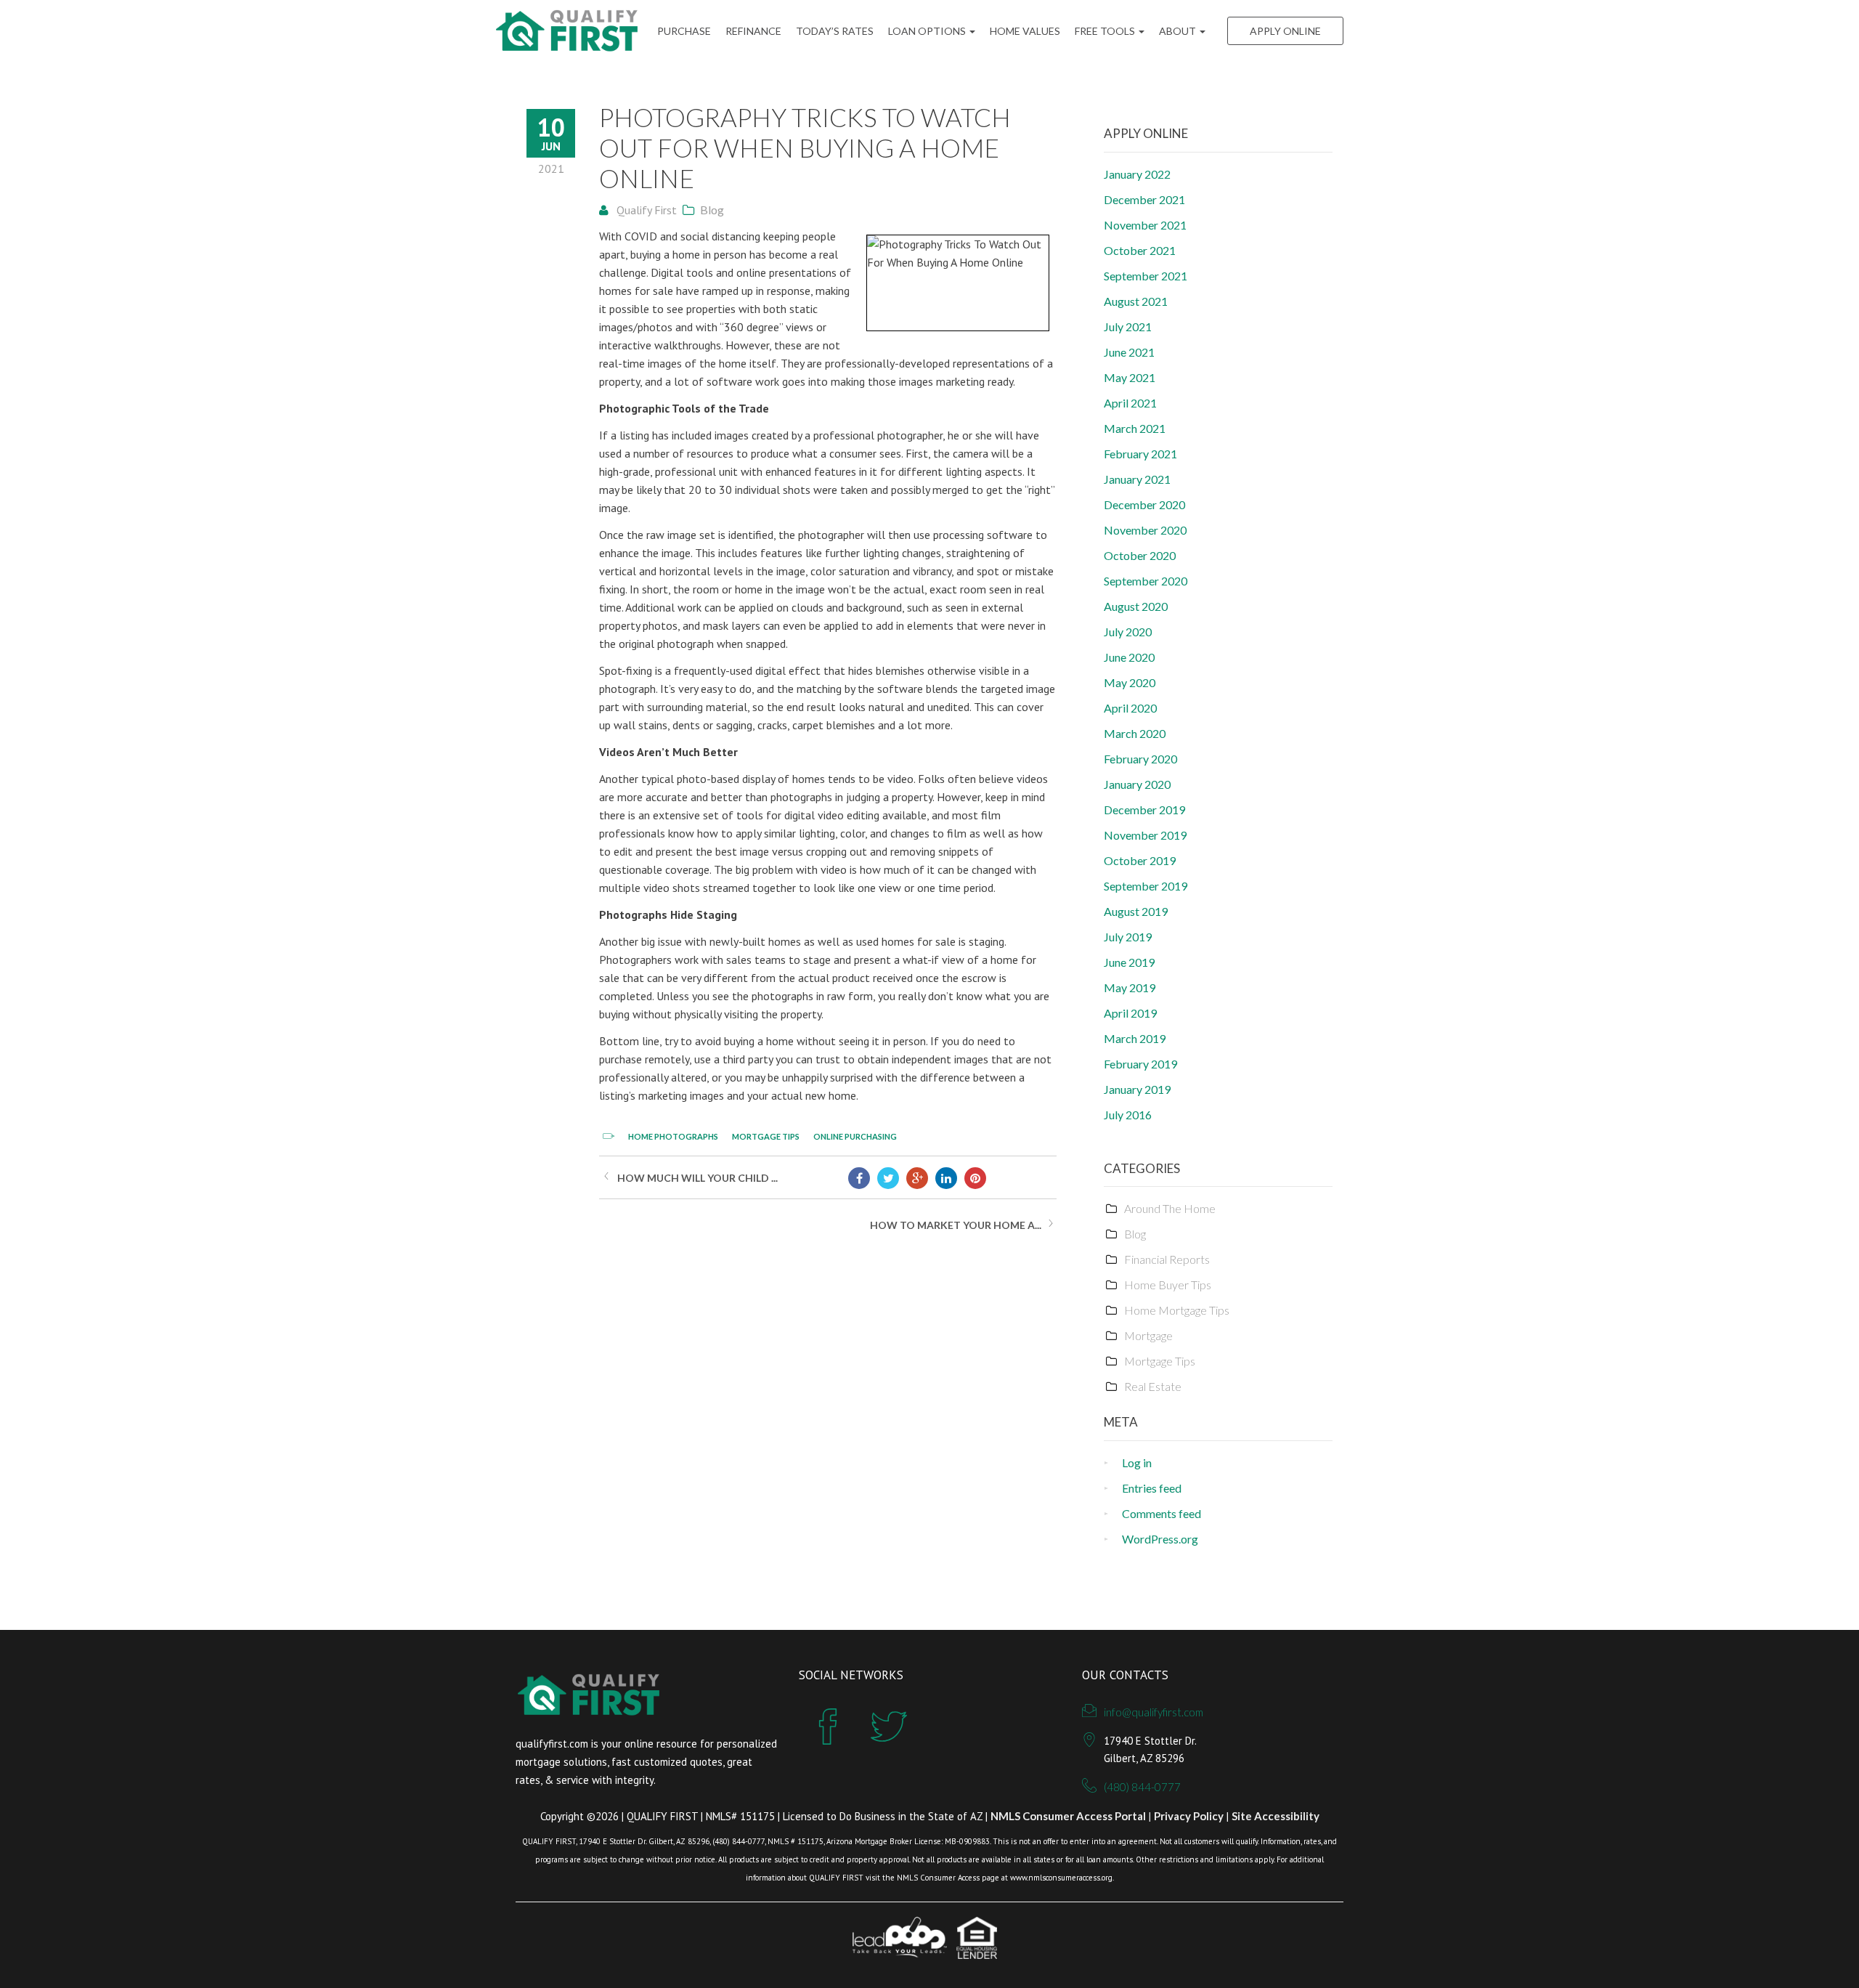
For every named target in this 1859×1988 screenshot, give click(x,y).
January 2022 (1137, 174)
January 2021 (1137, 479)
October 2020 (1140, 555)
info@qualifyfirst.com (1154, 1712)
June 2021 (1129, 352)
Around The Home (1170, 1208)
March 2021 (1135, 428)
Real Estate (1153, 1386)
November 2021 (1145, 225)
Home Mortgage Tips (1177, 1310)
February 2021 (1140, 454)
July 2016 (1128, 1115)
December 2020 (1144, 504)
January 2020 (1137, 784)
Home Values (1025, 31)
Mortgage (1148, 1335)
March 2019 (1135, 1038)
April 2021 (1130, 403)
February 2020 (1140, 759)
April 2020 (1130, 708)
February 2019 (1140, 1064)
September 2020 (1146, 581)
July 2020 (1128, 632)
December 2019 (1144, 810)
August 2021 (1136, 301)
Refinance (753, 31)
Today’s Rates (835, 31)
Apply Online (1285, 31)
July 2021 (1128, 326)
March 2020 (1135, 733)
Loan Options (928, 31)
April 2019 (1130, 1013)
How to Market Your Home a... (956, 1225)
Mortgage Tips (766, 1136)
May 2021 (1130, 377)
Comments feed (1162, 1513)
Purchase (684, 31)
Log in (1137, 1462)
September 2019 (1146, 886)
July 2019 (1128, 937)
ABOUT (1179, 31)
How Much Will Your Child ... (697, 1178)
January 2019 (1137, 1089)
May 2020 (1130, 682)
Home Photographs (673, 1136)
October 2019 (1140, 860)
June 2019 (1129, 962)
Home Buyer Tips (1168, 1285)
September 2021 (1146, 276)
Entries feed (1152, 1488)
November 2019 (1145, 835)
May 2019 (1130, 987)
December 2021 (1144, 199)
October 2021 (1140, 250)
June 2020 (1129, 657)
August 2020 (1136, 606)
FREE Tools (1106, 31)
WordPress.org (1160, 1539)
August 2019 (1136, 911)
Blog (712, 210)
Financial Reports (1167, 1259)
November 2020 (1145, 530)
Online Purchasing (855, 1136)
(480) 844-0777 (1142, 1787)
